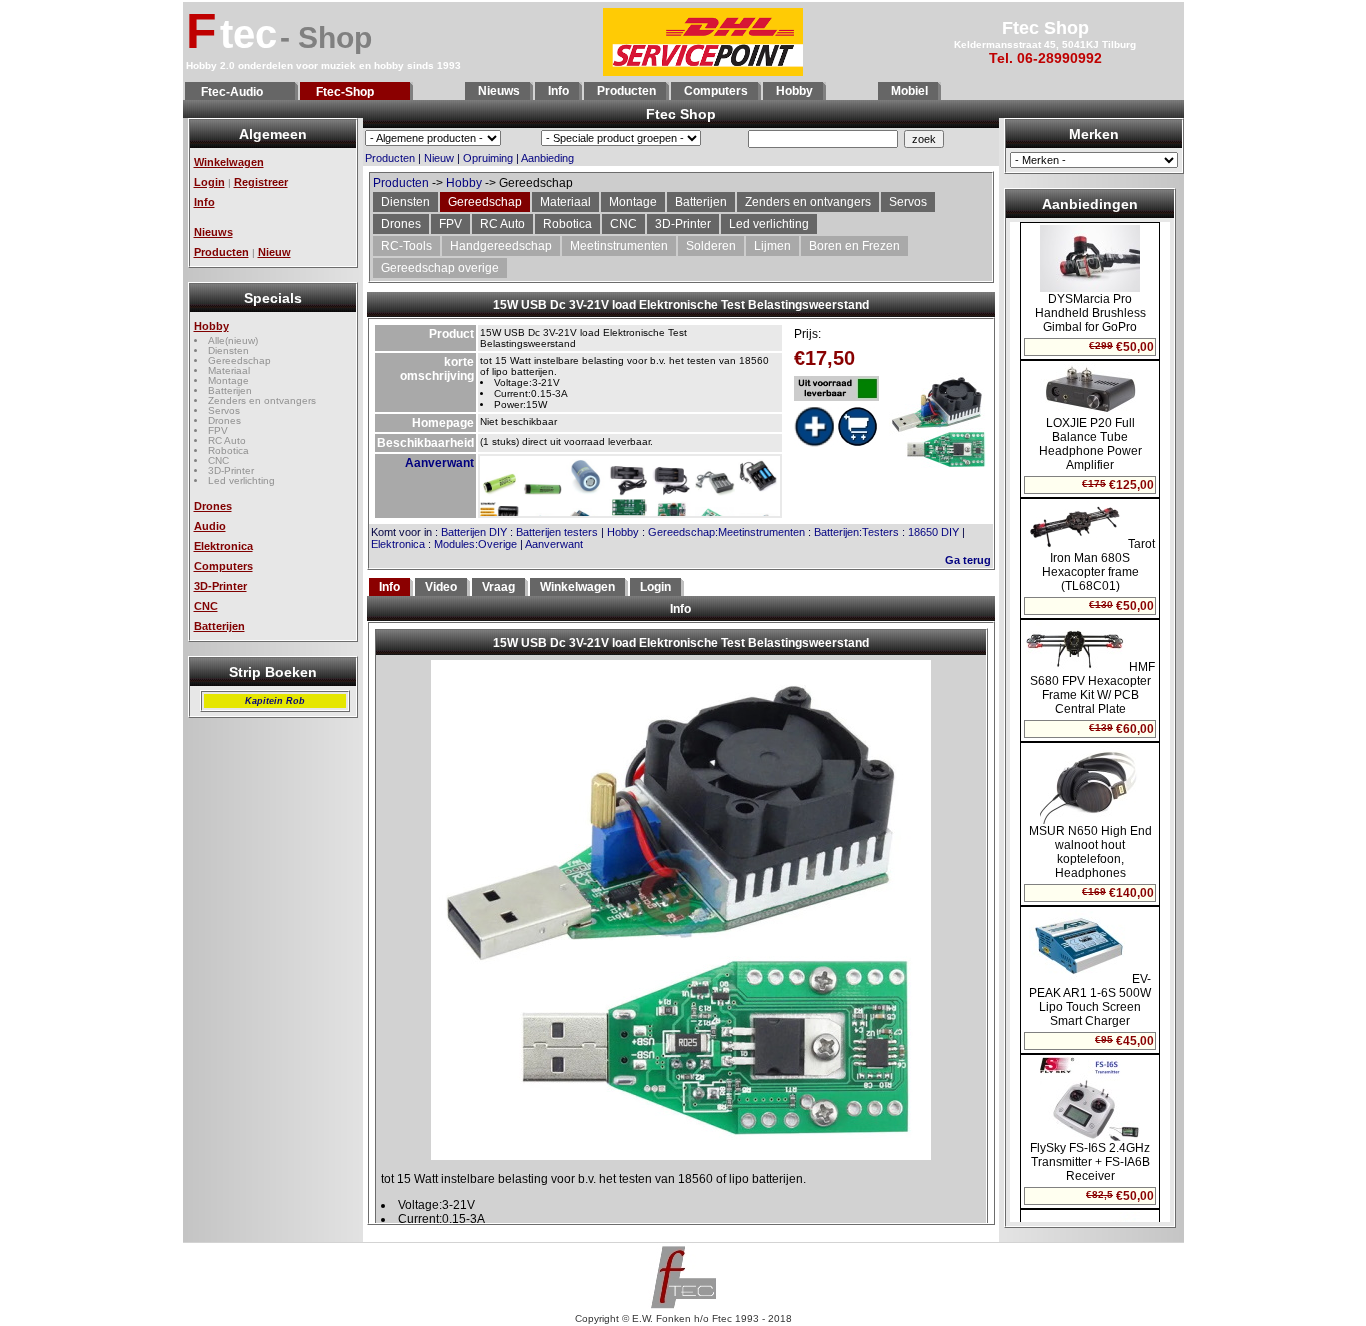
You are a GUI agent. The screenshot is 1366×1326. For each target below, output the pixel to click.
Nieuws (497, 91)
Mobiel (908, 91)
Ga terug (968, 560)
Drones (224, 420)
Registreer (261, 182)
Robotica (228, 450)
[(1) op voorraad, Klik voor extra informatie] (836, 388)
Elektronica (223, 546)
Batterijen (230, 390)
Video (441, 587)
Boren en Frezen (854, 246)
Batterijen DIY (474, 532)
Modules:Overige (475, 544)
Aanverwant (439, 463)
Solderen (711, 246)
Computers (714, 91)
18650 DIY (933, 532)
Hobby (793, 91)
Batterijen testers (557, 532)
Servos (224, 410)
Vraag (498, 587)
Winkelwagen (229, 162)
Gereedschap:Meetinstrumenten (726, 532)
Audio (210, 526)
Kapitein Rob (275, 701)
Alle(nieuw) (233, 340)
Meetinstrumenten (619, 246)
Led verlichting (241, 480)
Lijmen (772, 246)
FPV (218, 430)
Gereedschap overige (440, 268)
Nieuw (274, 252)
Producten (625, 91)
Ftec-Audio (229, 92)
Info (557, 91)
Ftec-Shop (342, 92)
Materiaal (229, 370)
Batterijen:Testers (856, 532)
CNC (218, 460)
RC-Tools (406, 246)
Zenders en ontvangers (262, 400)
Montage (228, 380)
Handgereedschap (501, 246)
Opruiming (488, 158)
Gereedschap (239, 360)
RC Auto (227, 440)
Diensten (228, 350)
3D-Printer (231, 470)
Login (209, 182)
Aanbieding (547, 158)
